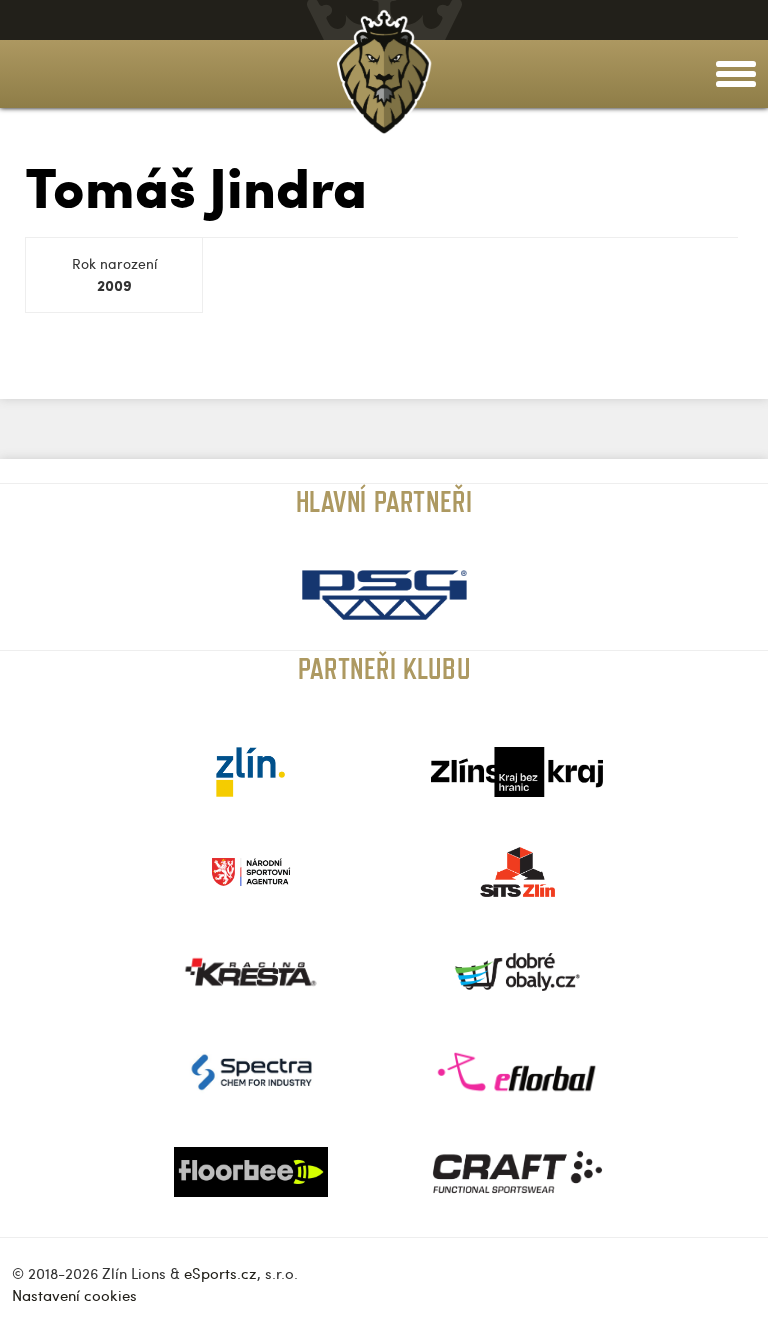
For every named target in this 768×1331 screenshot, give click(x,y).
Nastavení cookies (74, 1295)
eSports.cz (220, 1273)
